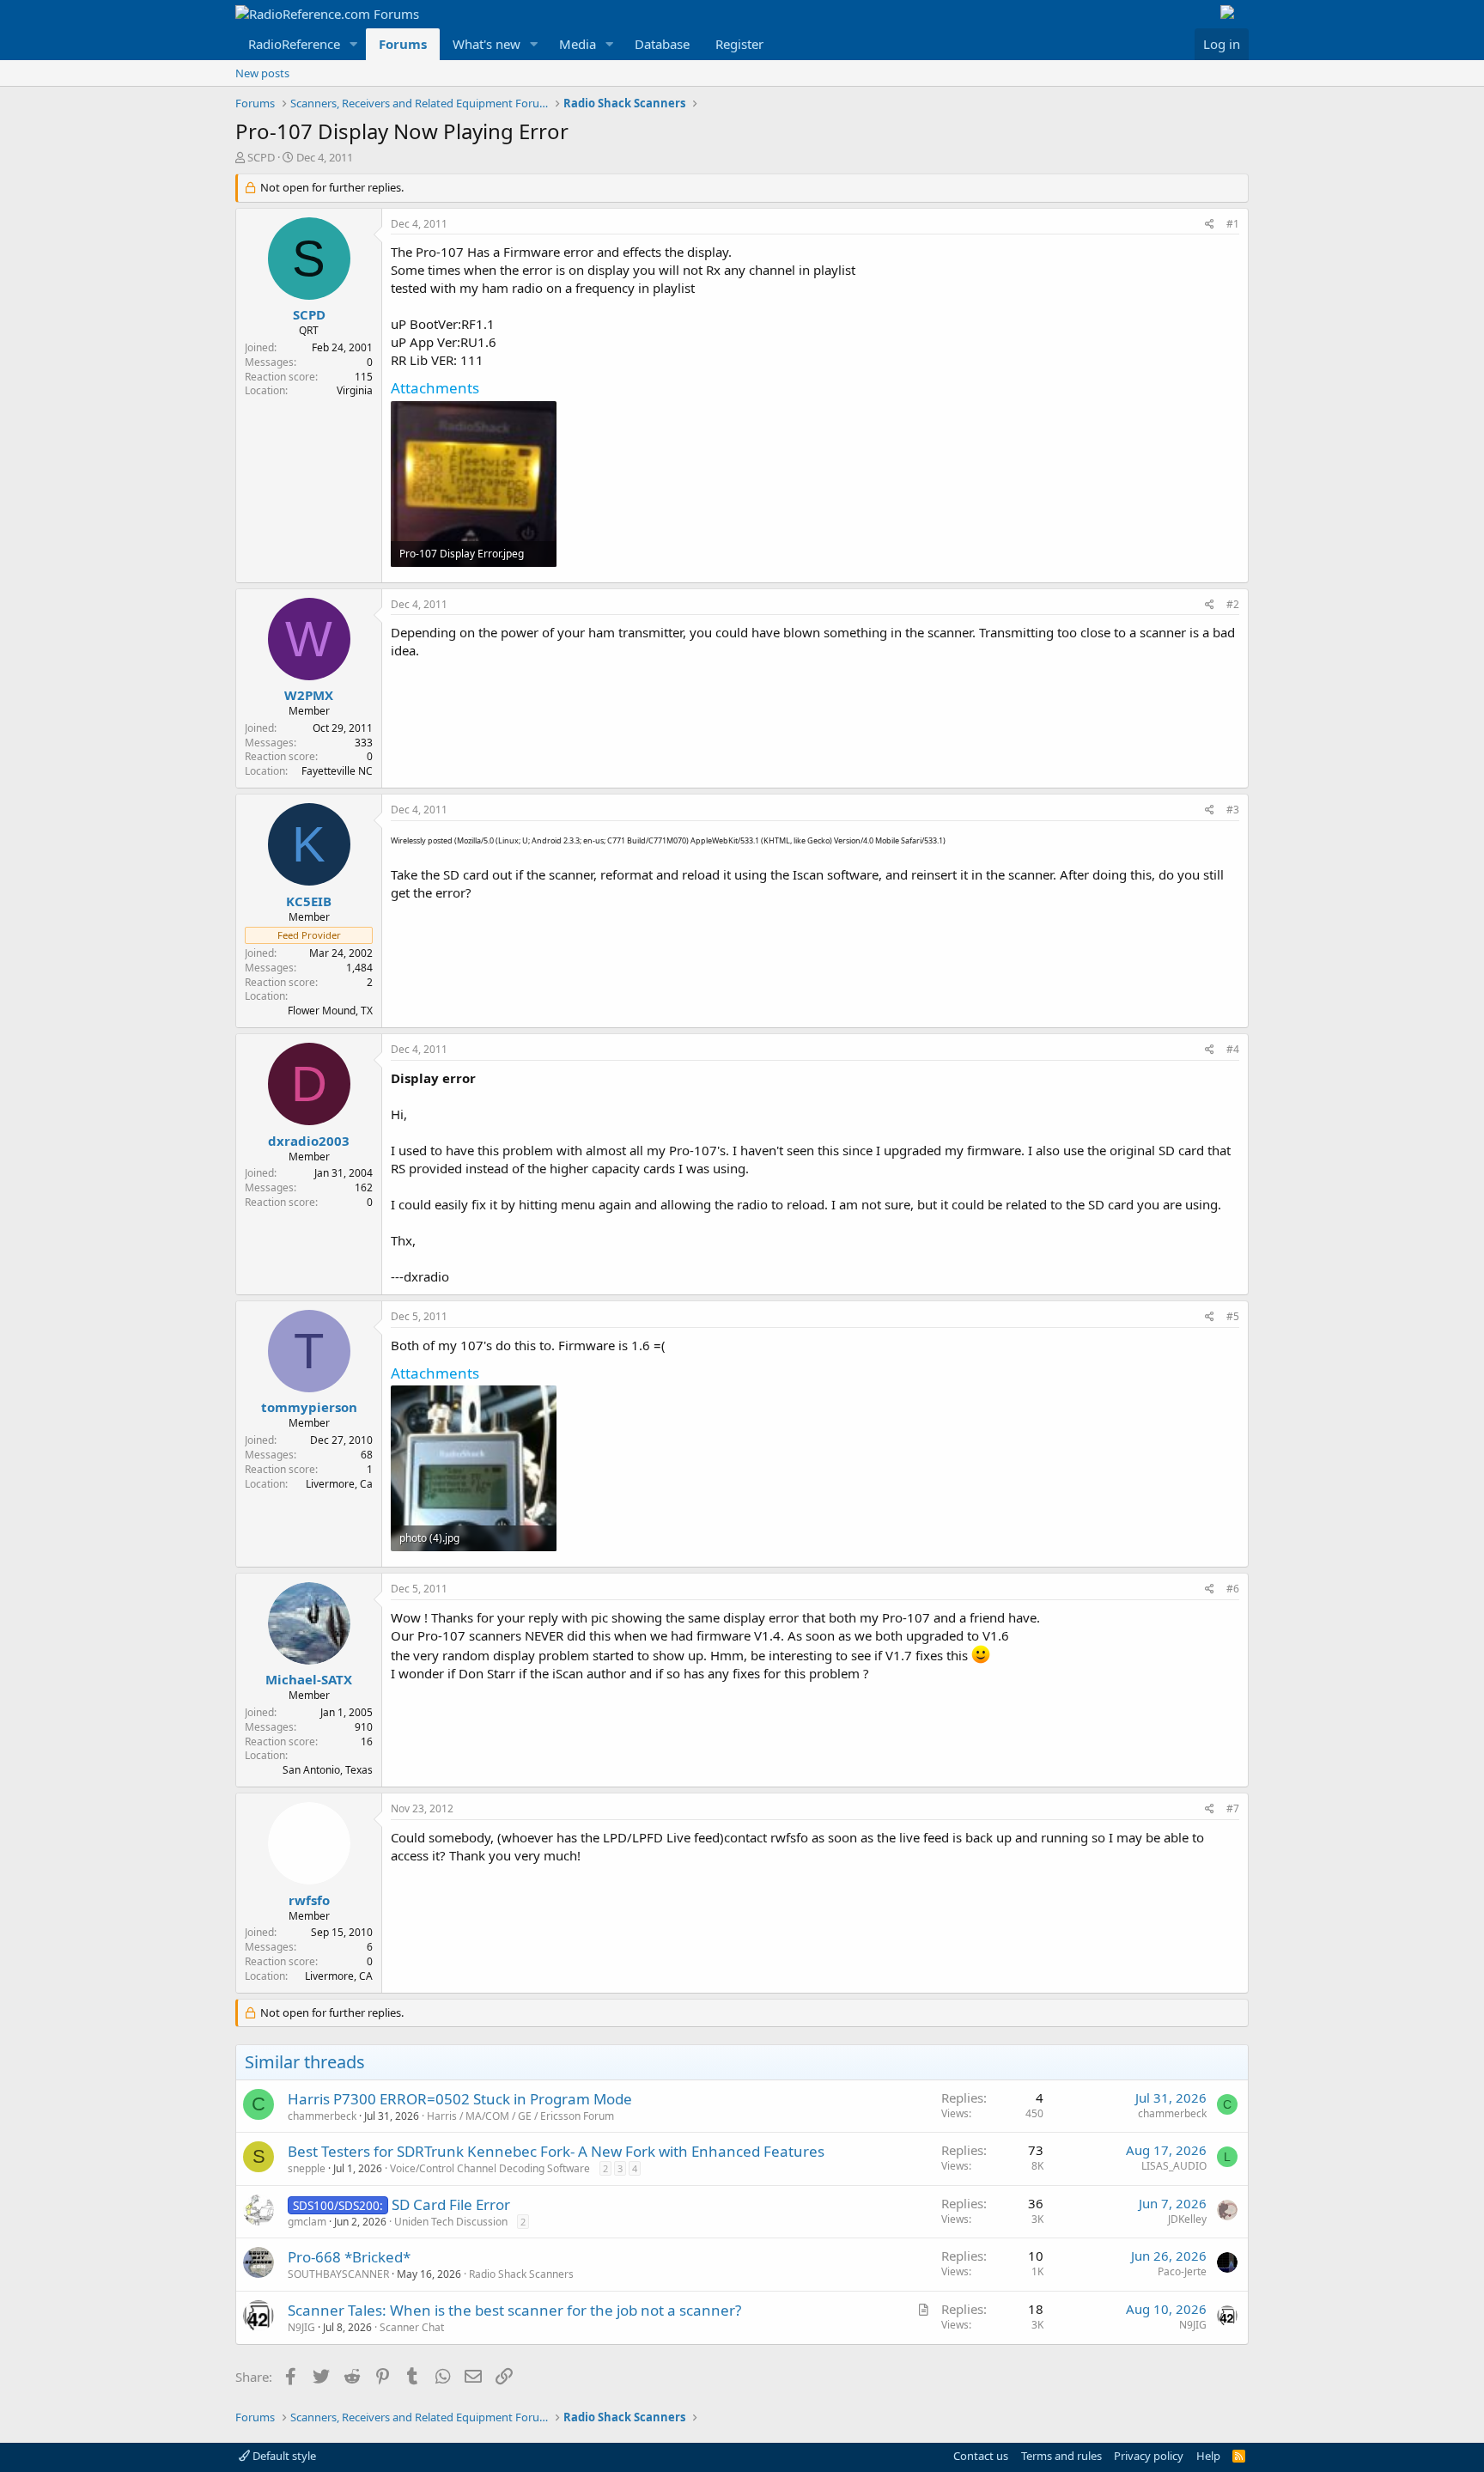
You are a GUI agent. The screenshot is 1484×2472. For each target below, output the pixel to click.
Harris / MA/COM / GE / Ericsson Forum (520, 2116)
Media (578, 44)
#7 (1233, 1808)
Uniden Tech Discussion (451, 2222)
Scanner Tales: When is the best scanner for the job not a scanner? (514, 2310)
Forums (403, 44)
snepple (307, 2168)
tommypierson (309, 1407)
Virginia (355, 390)
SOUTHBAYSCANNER (338, 2274)
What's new (487, 44)
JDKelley (1187, 2219)
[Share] (1210, 225)
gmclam (307, 2222)
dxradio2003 (309, 1141)
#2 (1233, 604)
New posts (262, 73)
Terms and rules (1061, 2456)
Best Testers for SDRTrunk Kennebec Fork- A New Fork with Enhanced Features (556, 2151)
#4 (1233, 1049)
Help (1208, 2456)
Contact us (981, 2456)
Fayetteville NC (337, 771)
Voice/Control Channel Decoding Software (490, 2168)
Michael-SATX (309, 1679)
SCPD (261, 157)
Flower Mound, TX (330, 1011)
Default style (283, 2456)
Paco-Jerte (1182, 2271)
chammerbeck (322, 2116)
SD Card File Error (451, 2204)
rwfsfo (309, 1900)
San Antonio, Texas (328, 1770)
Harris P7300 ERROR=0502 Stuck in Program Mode (460, 2099)
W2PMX (309, 695)
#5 (1233, 1316)
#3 (1233, 810)
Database (662, 44)
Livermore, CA (339, 1976)
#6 (1233, 1589)
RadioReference (294, 44)
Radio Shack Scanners (521, 2274)
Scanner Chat (412, 2327)
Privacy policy (1149, 2456)
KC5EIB (309, 901)
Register (739, 44)
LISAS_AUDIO (1174, 2166)
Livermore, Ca (339, 1484)
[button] (354, 44)
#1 (1233, 224)
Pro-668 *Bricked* (349, 2257)
